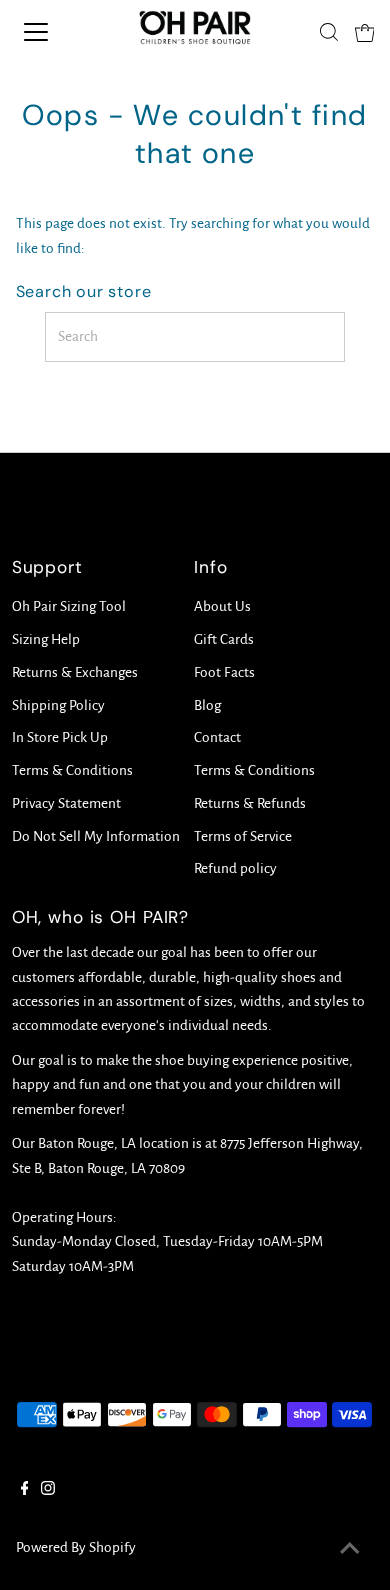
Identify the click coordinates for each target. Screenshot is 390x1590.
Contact (217, 737)
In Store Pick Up (60, 737)
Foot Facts (224, 672)
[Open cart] (365, 32)
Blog (207, 705)
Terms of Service (243, 836)
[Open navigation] (53, 32)
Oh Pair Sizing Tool (69, 606)
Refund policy (235, 868)
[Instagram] (48, 1491)
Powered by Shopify (76, 1547)
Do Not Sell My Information (96, 836)
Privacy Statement (66, 803)
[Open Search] (329, 32)
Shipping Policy (58, 705)
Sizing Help (46, 639)
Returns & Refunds (250, 803)
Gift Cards (224, 639)
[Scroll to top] (350, 1550)
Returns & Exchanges (75, 672)
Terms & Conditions (72, 770)
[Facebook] (25, 1491)
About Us (222, 606)
